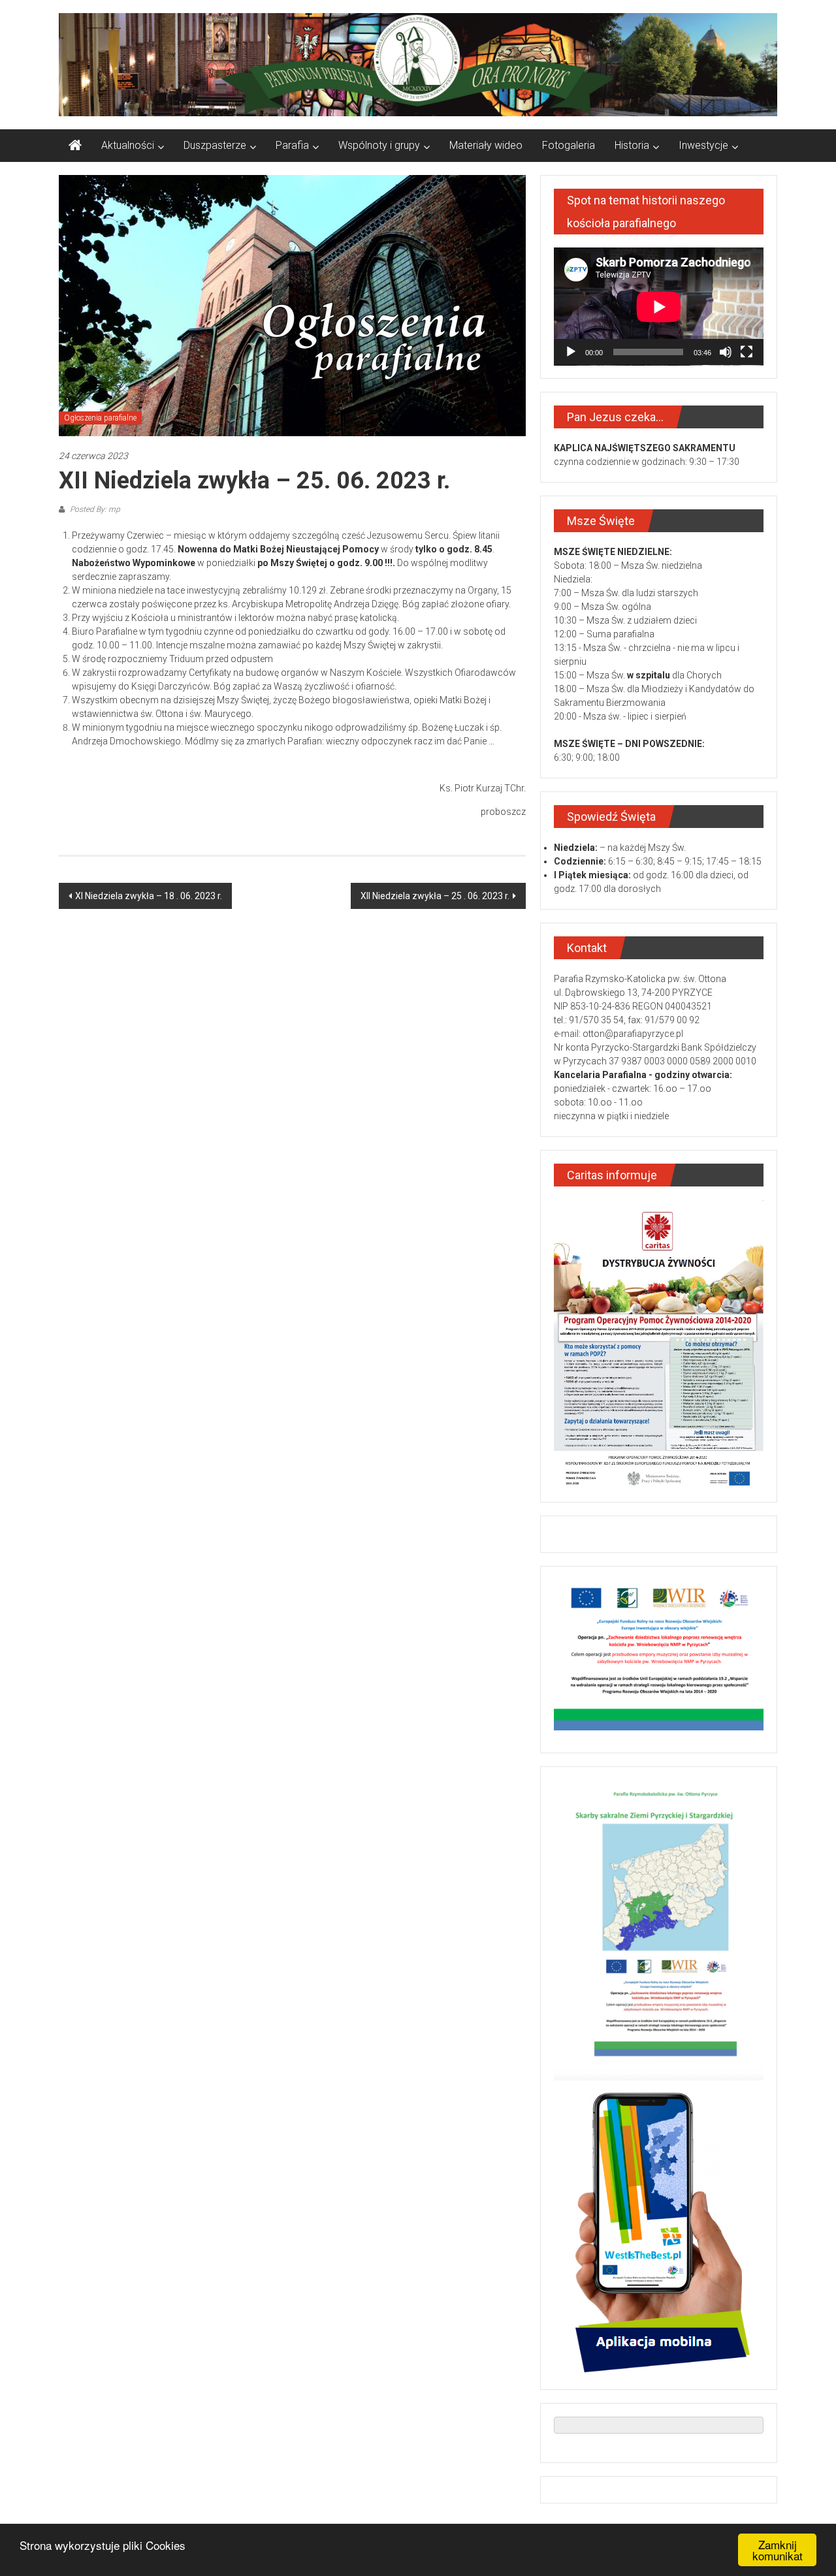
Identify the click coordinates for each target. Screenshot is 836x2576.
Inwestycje (703, 145)
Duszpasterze (215, 145)
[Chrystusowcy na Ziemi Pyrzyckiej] (75, 146)
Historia (632, 145)
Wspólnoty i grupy (379, 145)
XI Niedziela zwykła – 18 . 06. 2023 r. (149, 896)
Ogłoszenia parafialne (100, 418)
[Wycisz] (726, 352)
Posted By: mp (94, 509)
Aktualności (128, 145)
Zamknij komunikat (778, 2550)
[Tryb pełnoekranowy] (747, 352)
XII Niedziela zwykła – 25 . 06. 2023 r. (435, 896)
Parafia (292, 145)
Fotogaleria (569, 145)
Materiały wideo (486, 145)
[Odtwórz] (571, 352)
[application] (659, 307)
